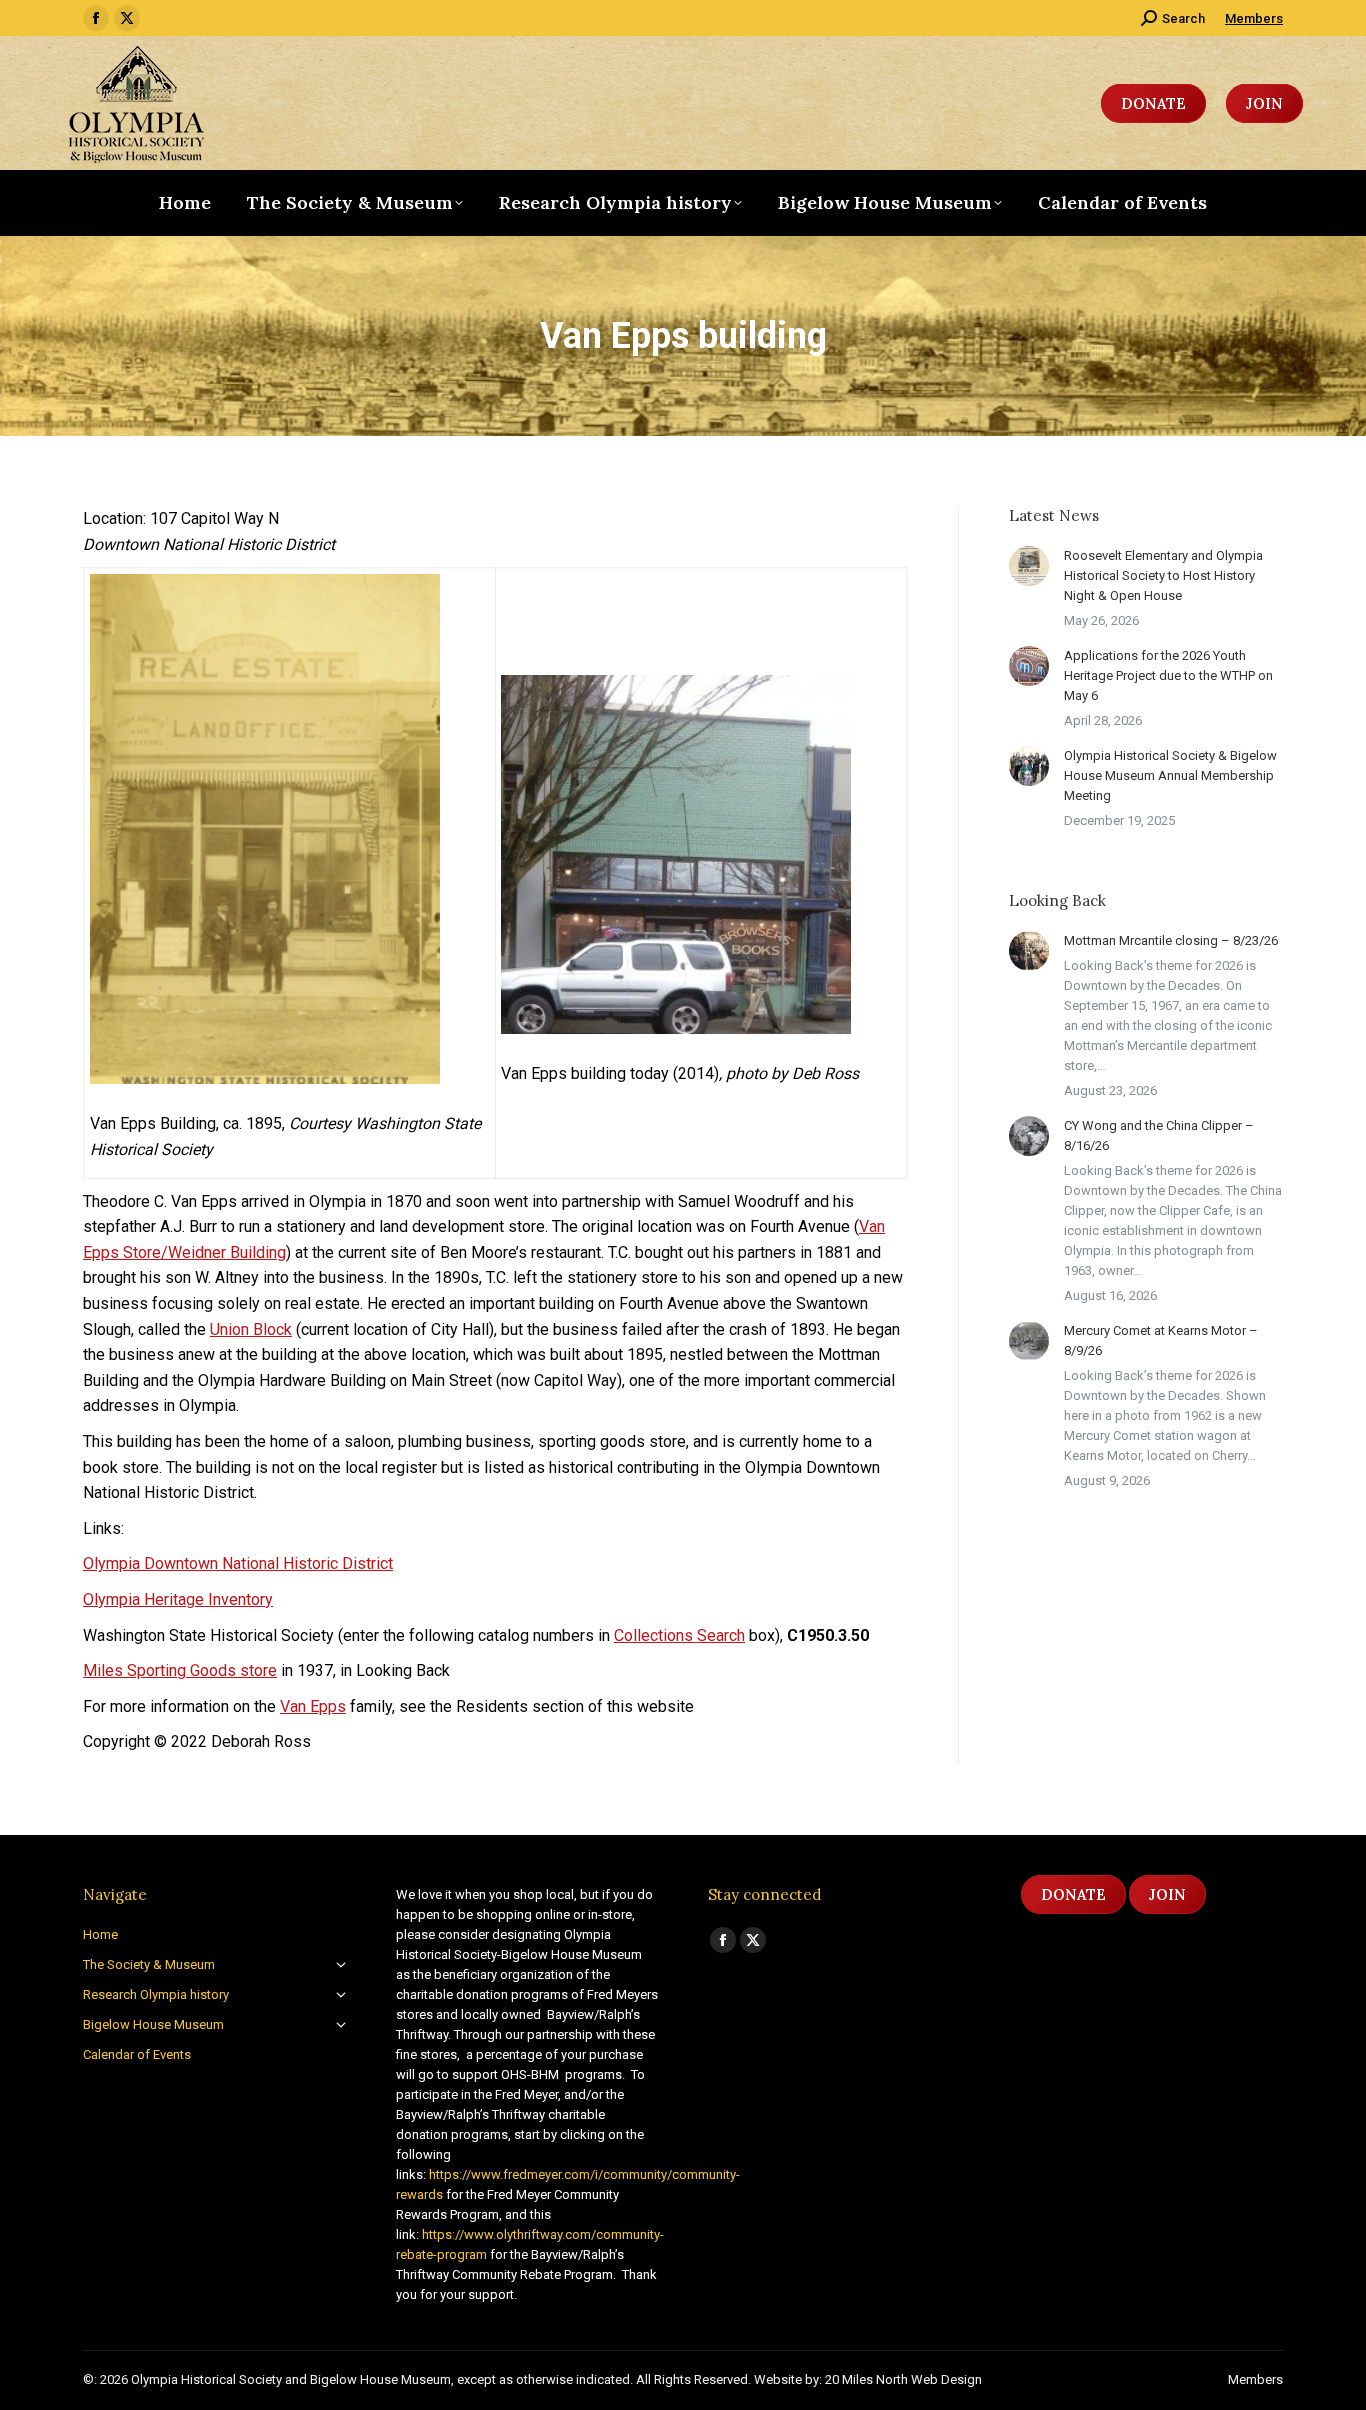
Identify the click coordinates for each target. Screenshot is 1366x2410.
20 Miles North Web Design (903, 2379)
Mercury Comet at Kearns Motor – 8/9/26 (1161, 1340)
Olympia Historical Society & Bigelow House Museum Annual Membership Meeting (1170, 775)
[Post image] (1029, 566)
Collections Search (679, 1635)
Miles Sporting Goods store (180, 1670)
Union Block (251, 1329)
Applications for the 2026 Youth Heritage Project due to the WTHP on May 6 (1168, 675)
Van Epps (313, 1706)
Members (1254, 18)
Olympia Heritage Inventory (178, 1599)
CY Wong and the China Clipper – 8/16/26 (1159, 1135)
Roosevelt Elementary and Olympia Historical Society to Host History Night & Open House (1163, 575)
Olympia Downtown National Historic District (238, 1563)
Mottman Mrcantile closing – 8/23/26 (1171, 940)
